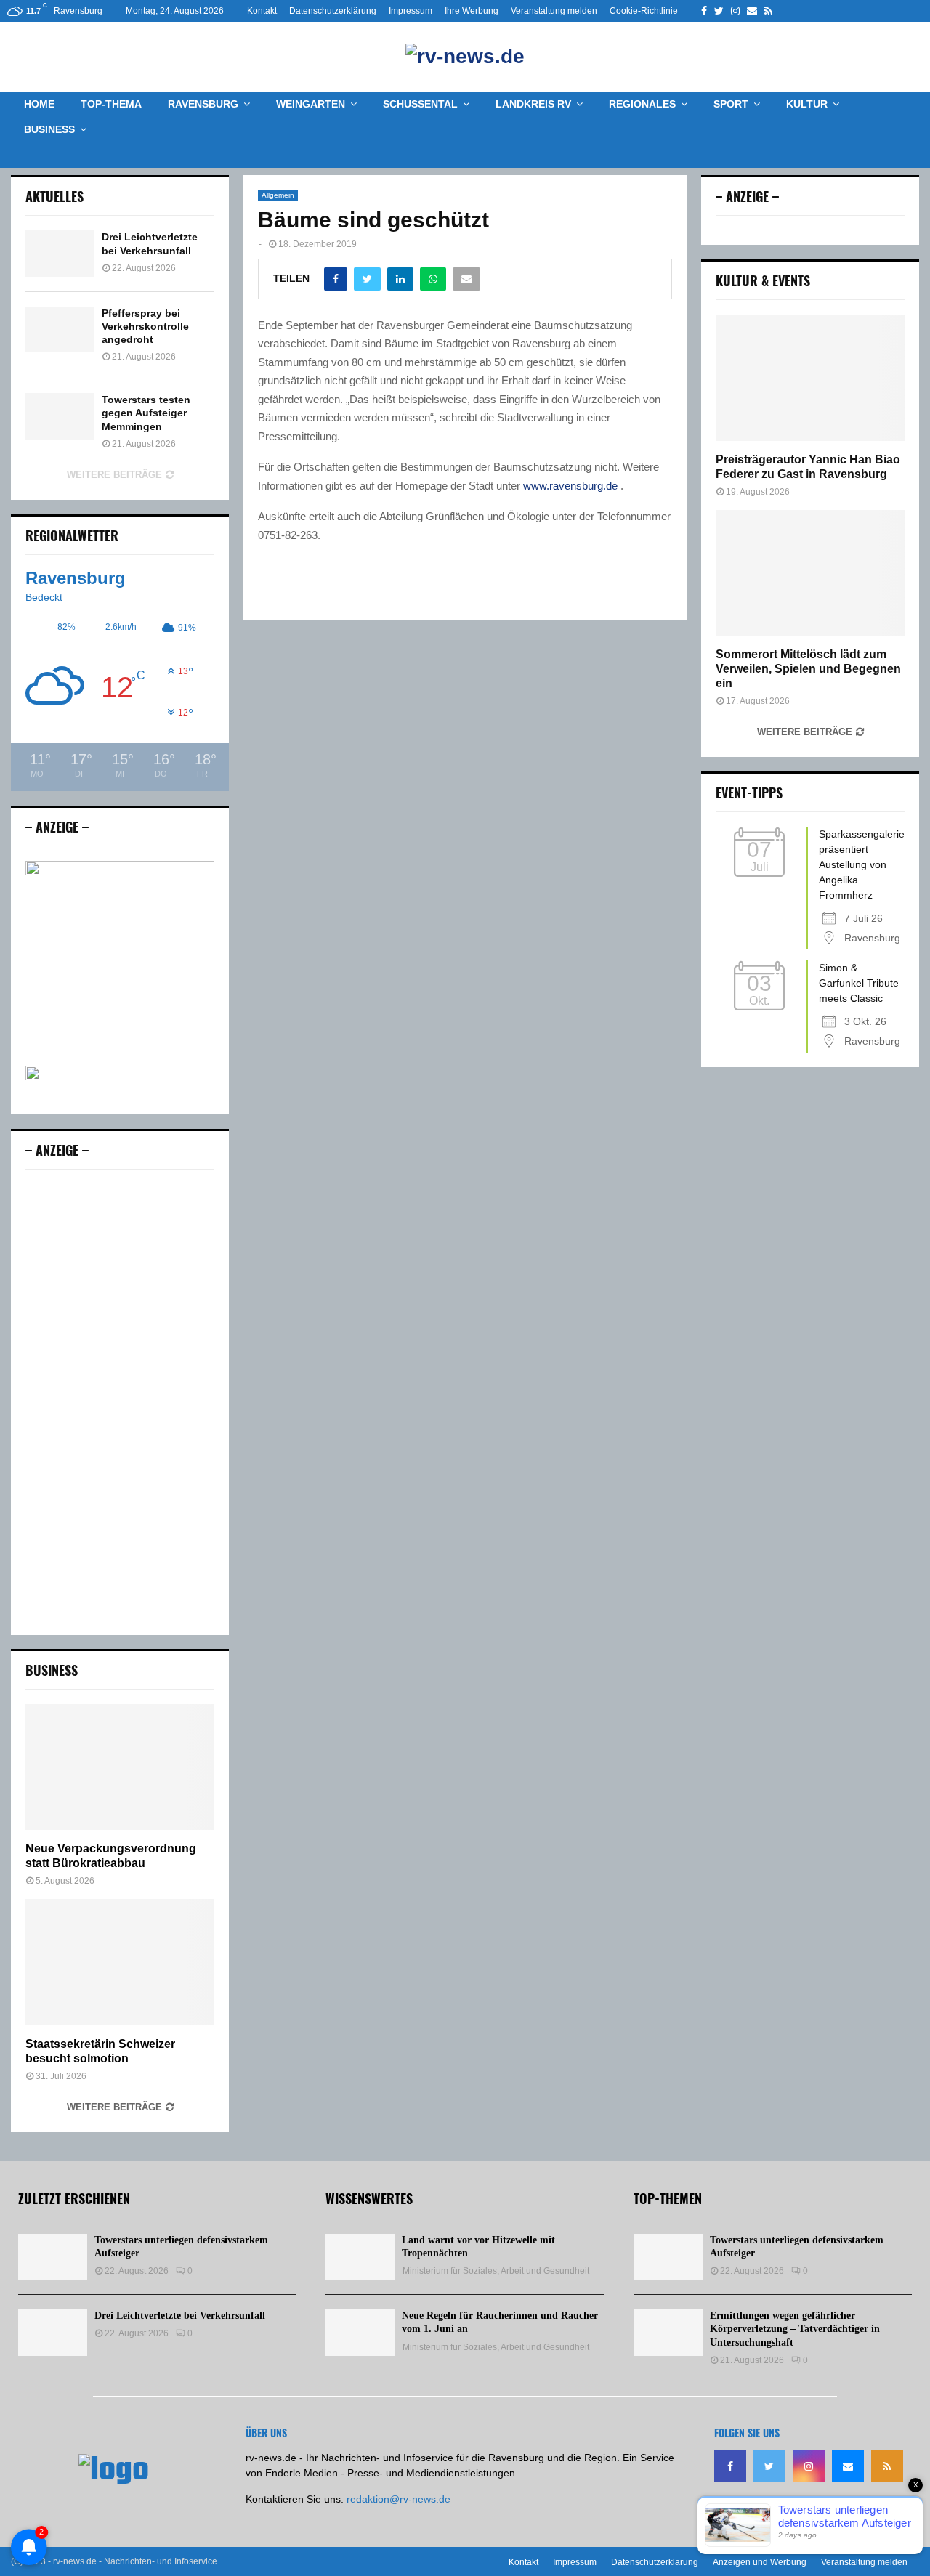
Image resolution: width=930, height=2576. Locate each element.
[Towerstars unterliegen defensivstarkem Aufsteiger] (53, 2257)
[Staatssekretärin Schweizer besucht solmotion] (120, 1962)
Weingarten (311, 104)
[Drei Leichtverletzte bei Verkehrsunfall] (60, 253)
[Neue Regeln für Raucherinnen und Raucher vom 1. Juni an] (360, 2332)
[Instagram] (809, 2466)
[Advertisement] (120, 1402)
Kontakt (262, 11)
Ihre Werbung (472, 11)
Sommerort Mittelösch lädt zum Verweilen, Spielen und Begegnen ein (808, 669)
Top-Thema (111, 104)
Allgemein (278, 195)
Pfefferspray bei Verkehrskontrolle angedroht (145, 326)
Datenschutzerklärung (333, 11)
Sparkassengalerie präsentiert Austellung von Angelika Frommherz (862, 864)
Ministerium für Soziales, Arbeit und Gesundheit (496, 2271)
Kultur (807, 104)
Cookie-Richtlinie (644, 11)
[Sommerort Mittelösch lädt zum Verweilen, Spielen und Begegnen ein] (810, 573)
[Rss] (887, 2466)
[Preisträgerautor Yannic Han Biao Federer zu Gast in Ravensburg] (810, 377)
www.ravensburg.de (570, 486)
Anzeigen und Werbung (760, 2562)
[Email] (848, 2466)
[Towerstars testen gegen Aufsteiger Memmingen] (60, 416)
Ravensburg (203, 104)
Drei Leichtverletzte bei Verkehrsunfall (180, 2316)
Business (49, 129)
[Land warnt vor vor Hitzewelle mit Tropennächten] (360, 2257)
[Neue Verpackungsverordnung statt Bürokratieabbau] (120, 1767)
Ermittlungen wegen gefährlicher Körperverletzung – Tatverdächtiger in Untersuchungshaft (795, 2329)
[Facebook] (730, 2466)
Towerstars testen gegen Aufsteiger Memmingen (146, 413)
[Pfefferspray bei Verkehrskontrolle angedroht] (60, 329)
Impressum (411, 11)
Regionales (642, 104)
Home (39, 104)
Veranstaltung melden (554, 11)
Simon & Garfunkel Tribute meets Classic (859, 983)
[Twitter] (769, 2466)
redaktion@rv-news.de (399, 2499)
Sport (731, 104)
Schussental (420, 104)
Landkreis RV (533, 104)
